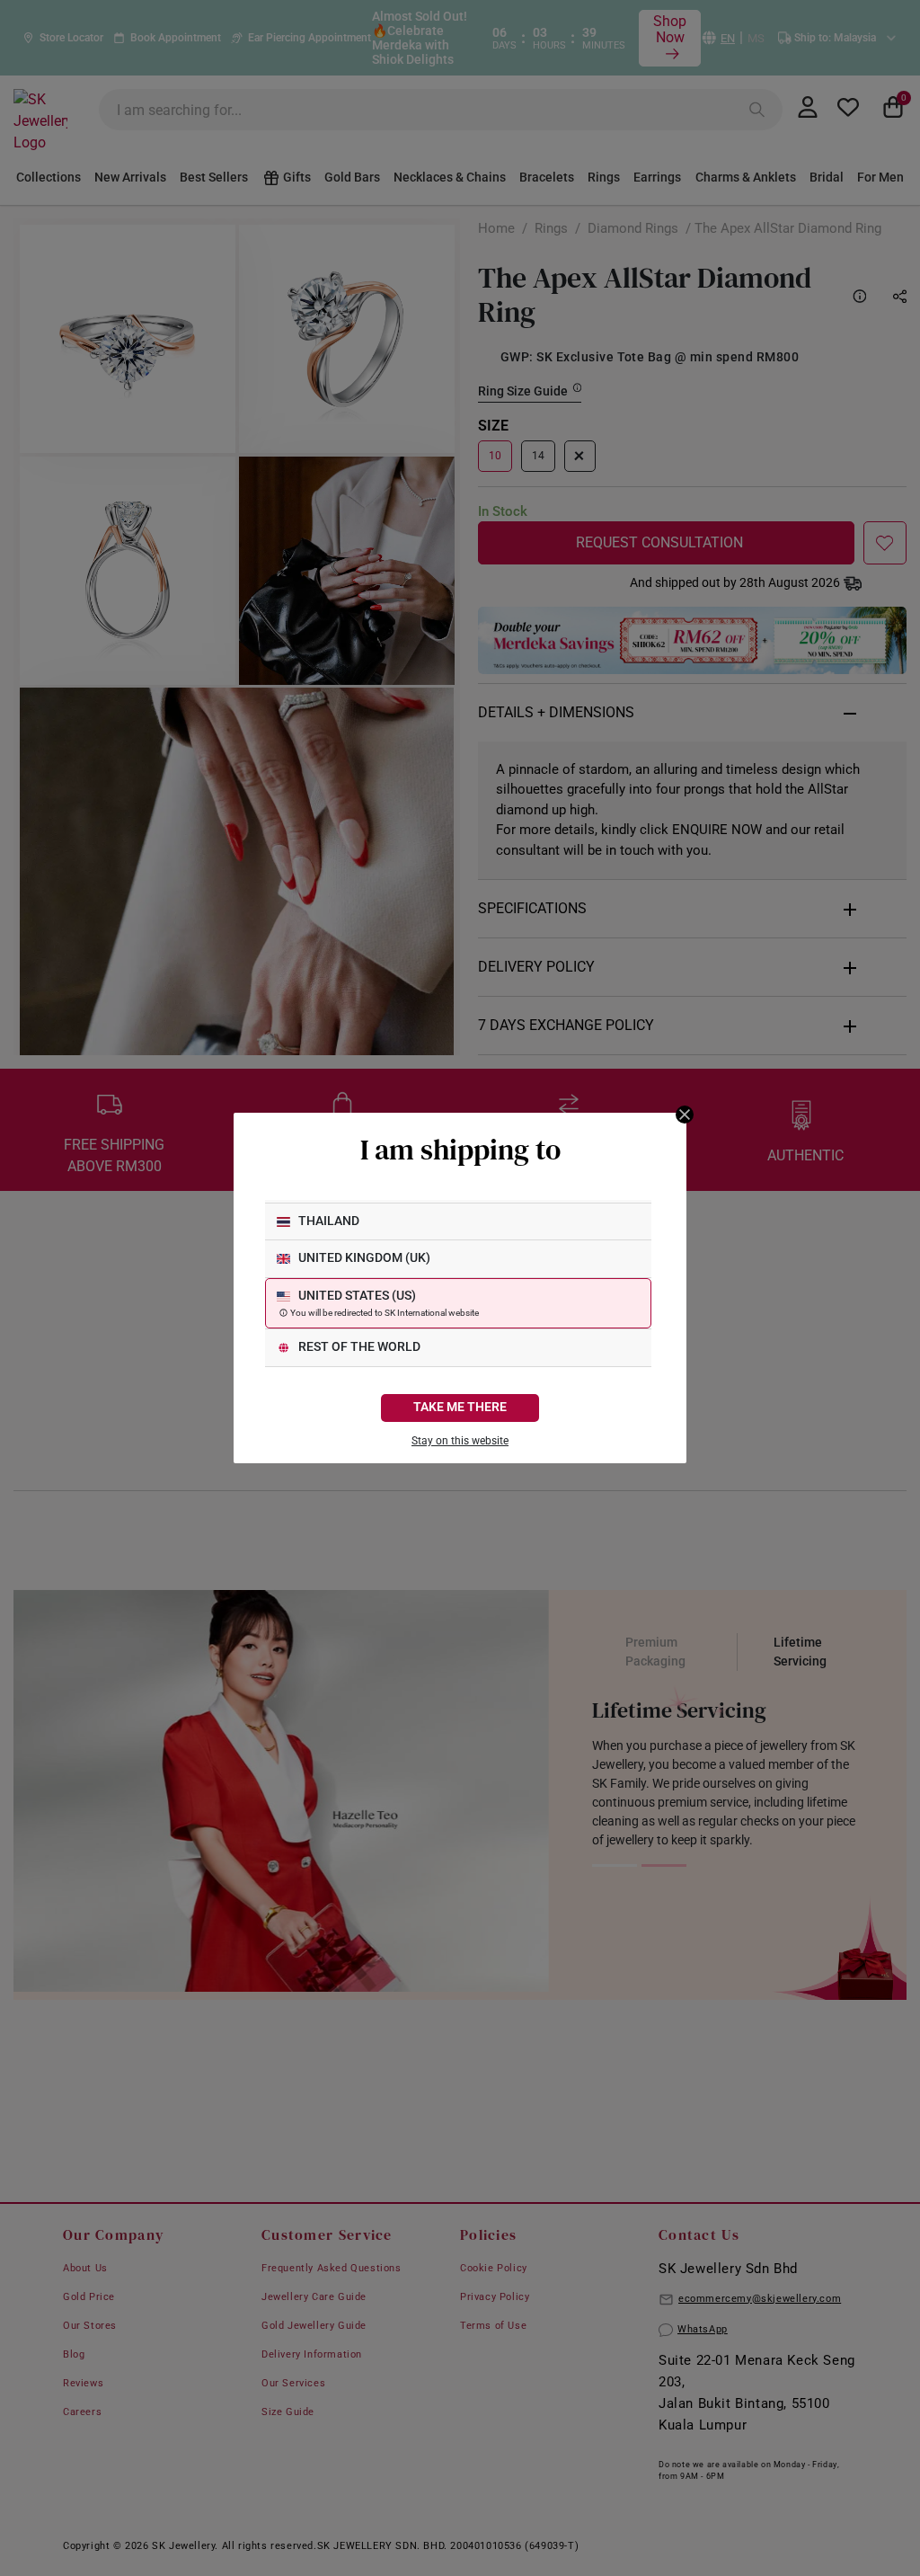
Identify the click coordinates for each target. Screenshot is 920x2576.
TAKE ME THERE (460, 1407)
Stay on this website (460, 1441)
